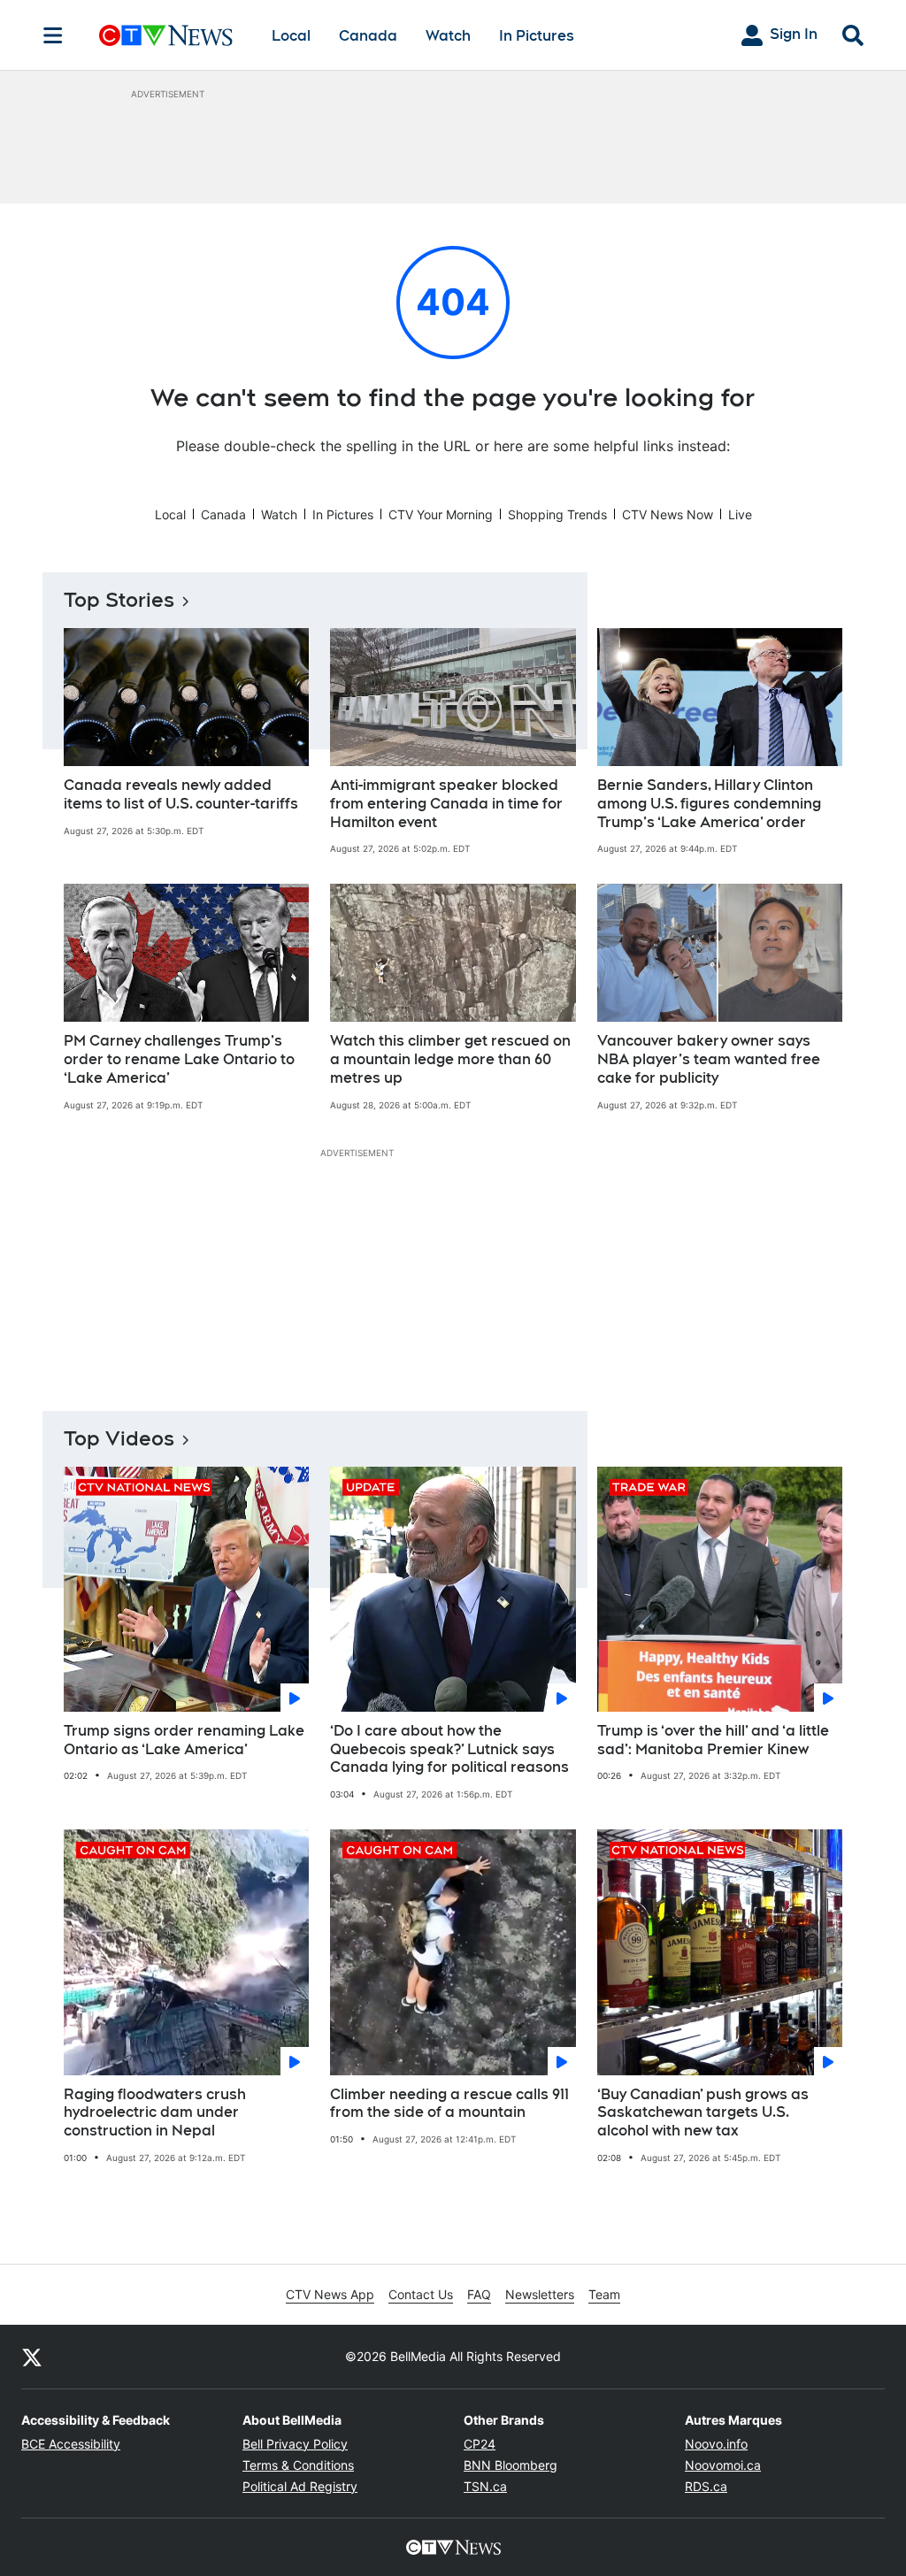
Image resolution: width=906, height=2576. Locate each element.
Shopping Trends (557, 514)
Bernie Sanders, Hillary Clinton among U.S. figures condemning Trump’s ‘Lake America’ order (709, 804)
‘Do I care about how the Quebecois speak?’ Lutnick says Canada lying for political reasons (449, 1749)
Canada (368, 36)
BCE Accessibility (71, 2444)
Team (604, 2294)
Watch (448, 36)
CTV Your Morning (441, 514)
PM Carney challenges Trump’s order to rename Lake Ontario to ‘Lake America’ (179, 1059)
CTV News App (330, 2294)
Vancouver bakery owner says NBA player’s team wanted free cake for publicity (709, 1059)
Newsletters (540, 2294)
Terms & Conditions (298, 2465)
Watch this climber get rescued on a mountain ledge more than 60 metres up (450, 1059)
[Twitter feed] (32, 2357)
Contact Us (421, 2294)
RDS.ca (706, 2486)
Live (740, 514)
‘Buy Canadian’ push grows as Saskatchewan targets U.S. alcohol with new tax (703, 2113)
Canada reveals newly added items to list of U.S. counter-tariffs (181, 794)
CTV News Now (668, 514)
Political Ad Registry (300, 2486)
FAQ (479, 2294)
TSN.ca (485, 2486)
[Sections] (53, 35)
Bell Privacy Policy (295, 2444)
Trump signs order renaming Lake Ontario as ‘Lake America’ (184, 1740)
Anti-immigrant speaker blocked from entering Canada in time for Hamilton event (446, 804)
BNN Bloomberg (511, 2465)
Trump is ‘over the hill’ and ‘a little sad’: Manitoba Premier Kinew (713, 1740)
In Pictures (537, 36)
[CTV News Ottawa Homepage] (166, 35)
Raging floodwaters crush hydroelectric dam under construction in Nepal (155, 2113)
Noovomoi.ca (723, 2465)
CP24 (480, 2444)
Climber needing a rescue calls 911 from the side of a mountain (449, 2104)
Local (291, 36)
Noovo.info (716, 2444)
